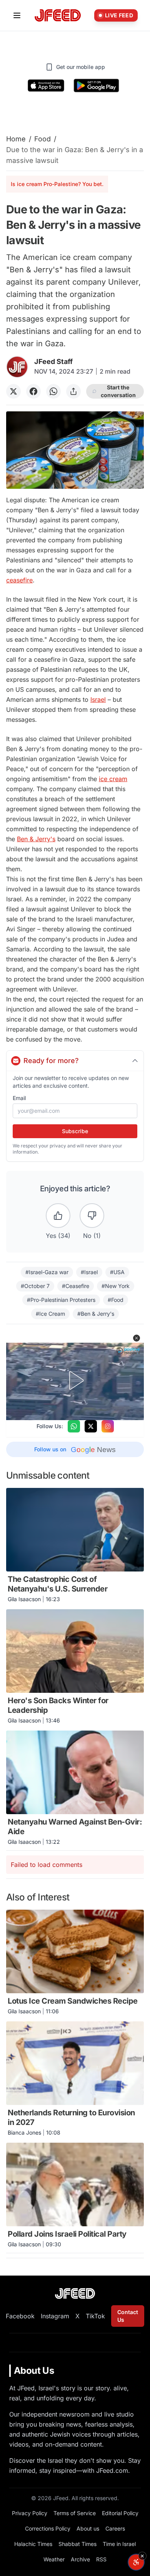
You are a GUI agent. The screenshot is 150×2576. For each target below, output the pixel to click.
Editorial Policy (120, 2513)
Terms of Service (75, 2513)
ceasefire (19, 580)
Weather (54, 2559)
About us (88, 2528)
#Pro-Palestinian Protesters (61, 1300)
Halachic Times (33, 2544)
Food (42, 139)
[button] (137, 1338)
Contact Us (128, 2316)
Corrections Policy (48, 2528)
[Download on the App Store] (46, 86)
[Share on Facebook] (33, 391)
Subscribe (75, 1131)
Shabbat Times (77, 2544)
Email (19, 1098)
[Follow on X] (91, 1426)
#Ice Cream (50, 1314)
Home (16, 139)
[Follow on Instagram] (108, 1426)
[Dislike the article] (92, 1216)
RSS (101, 2559)
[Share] (73, 391)
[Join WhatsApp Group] (74, 1426)
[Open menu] (17, 15)
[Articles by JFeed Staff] (17, 367)
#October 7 (35, 1286)
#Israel (89, 1272)
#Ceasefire (76, 1286)
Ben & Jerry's (36, 839)
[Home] (58, 16)
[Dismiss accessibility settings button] (142, 2556)
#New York (116, 1286)
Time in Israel (119, 2544)
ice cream (113, 779)
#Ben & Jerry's (96, 1314)
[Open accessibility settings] (136, 2562)
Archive (80, 2559)
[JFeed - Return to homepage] (75, 2293)
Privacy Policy (30, 2513)
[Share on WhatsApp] (53, 391)
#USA (117, 1272)
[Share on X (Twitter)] (13, 391)
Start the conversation (118, 391)
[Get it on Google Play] (96, 86)
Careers (115, 2528)
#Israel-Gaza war (47, 1272)
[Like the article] (58, 1216)
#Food (116, 1300)
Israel (98, 699)
